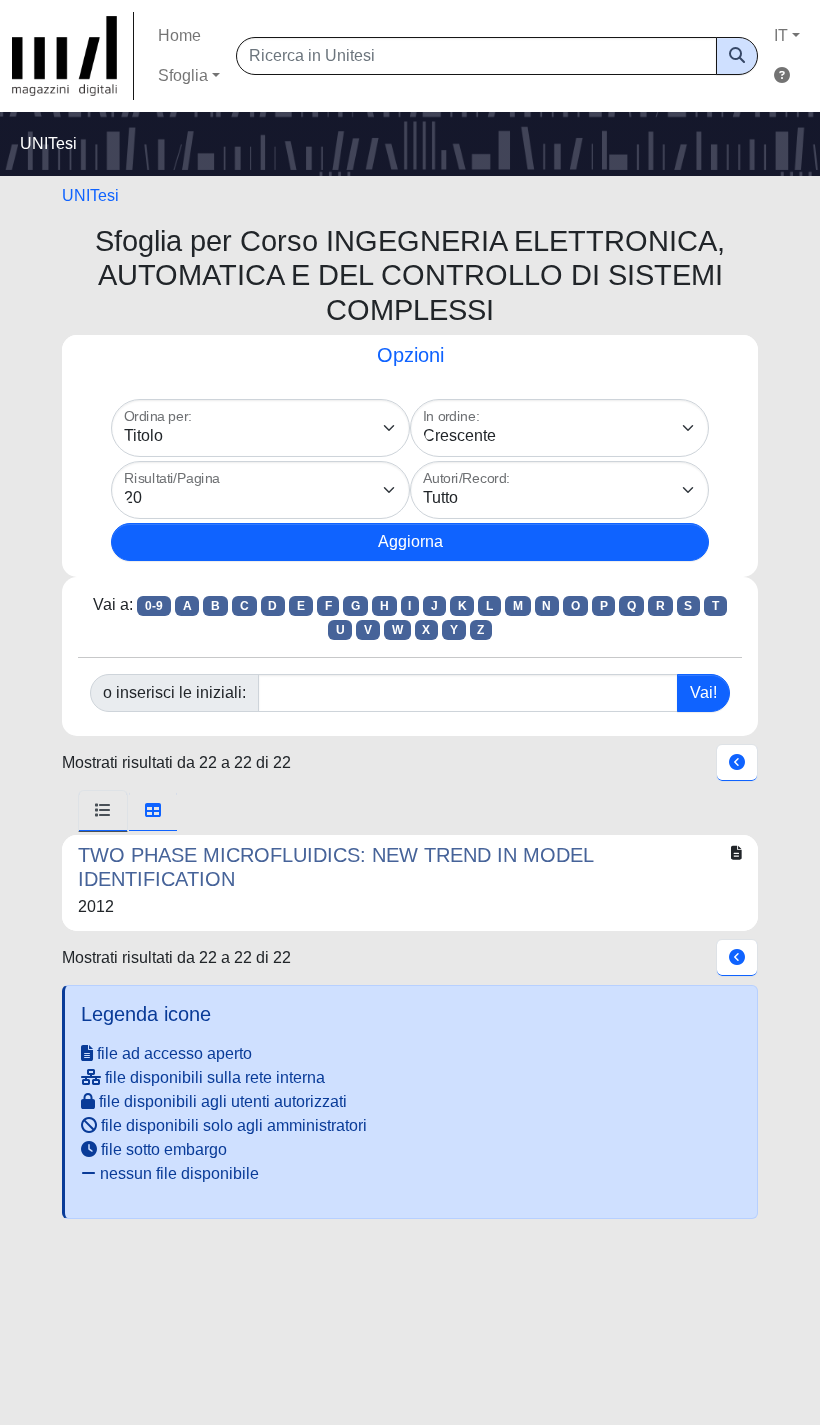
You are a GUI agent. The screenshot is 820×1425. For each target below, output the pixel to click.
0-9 (154, 606)
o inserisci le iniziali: (174, 692)
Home (179, 35)
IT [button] (781, 35)
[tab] (103, 811)
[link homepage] (73, 56)
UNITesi (90, 195)
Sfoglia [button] (183, 75)
